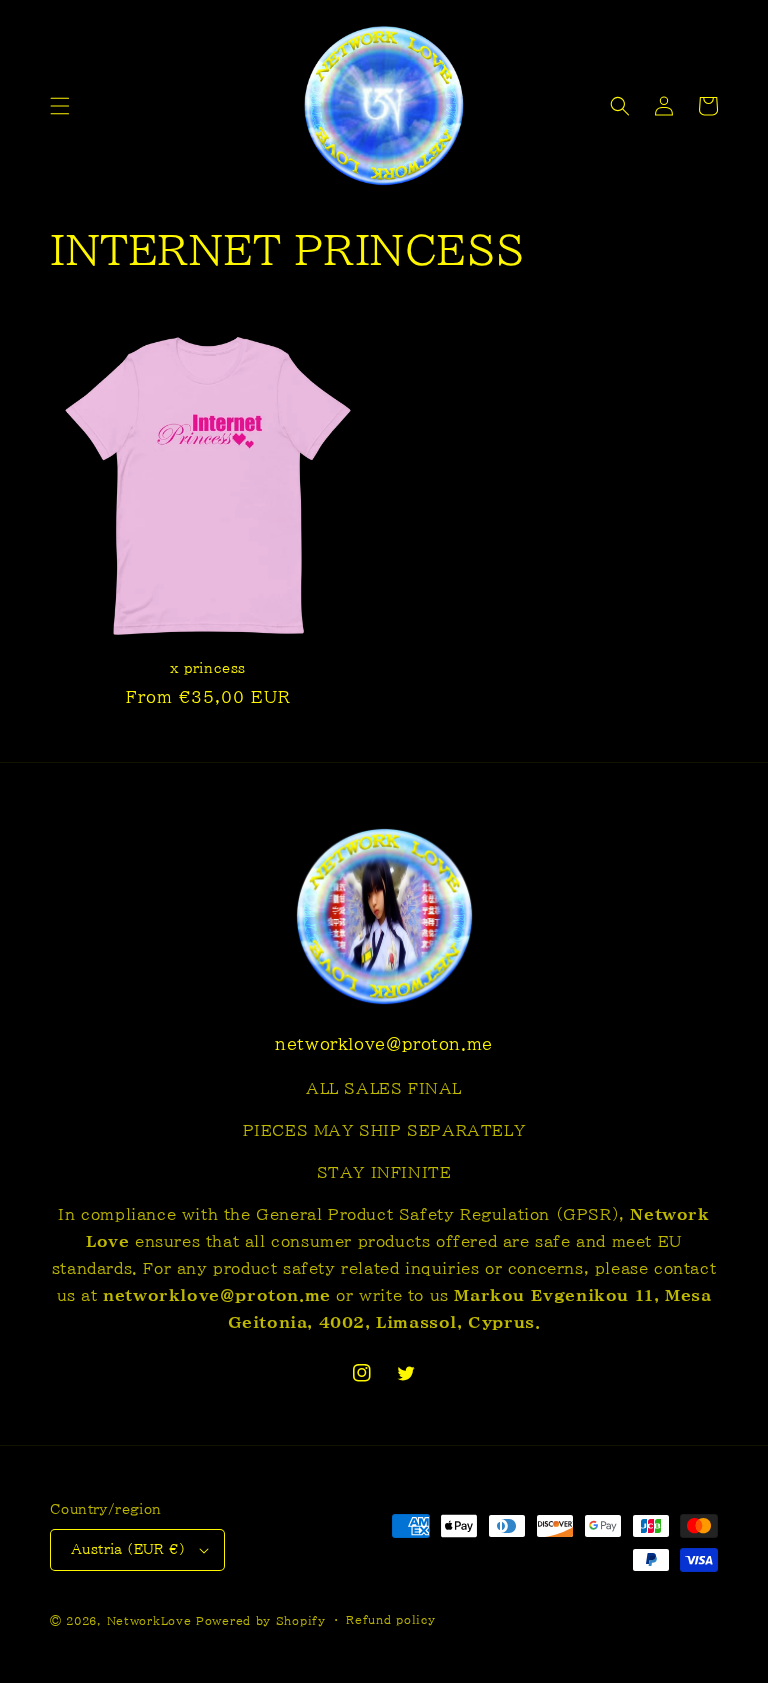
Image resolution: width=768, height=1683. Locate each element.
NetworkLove (149, 1620)
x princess (208, 668)
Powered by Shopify (261, 1620)
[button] (60, 106)
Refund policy (390, 1619)
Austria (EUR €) (128, 1549)
